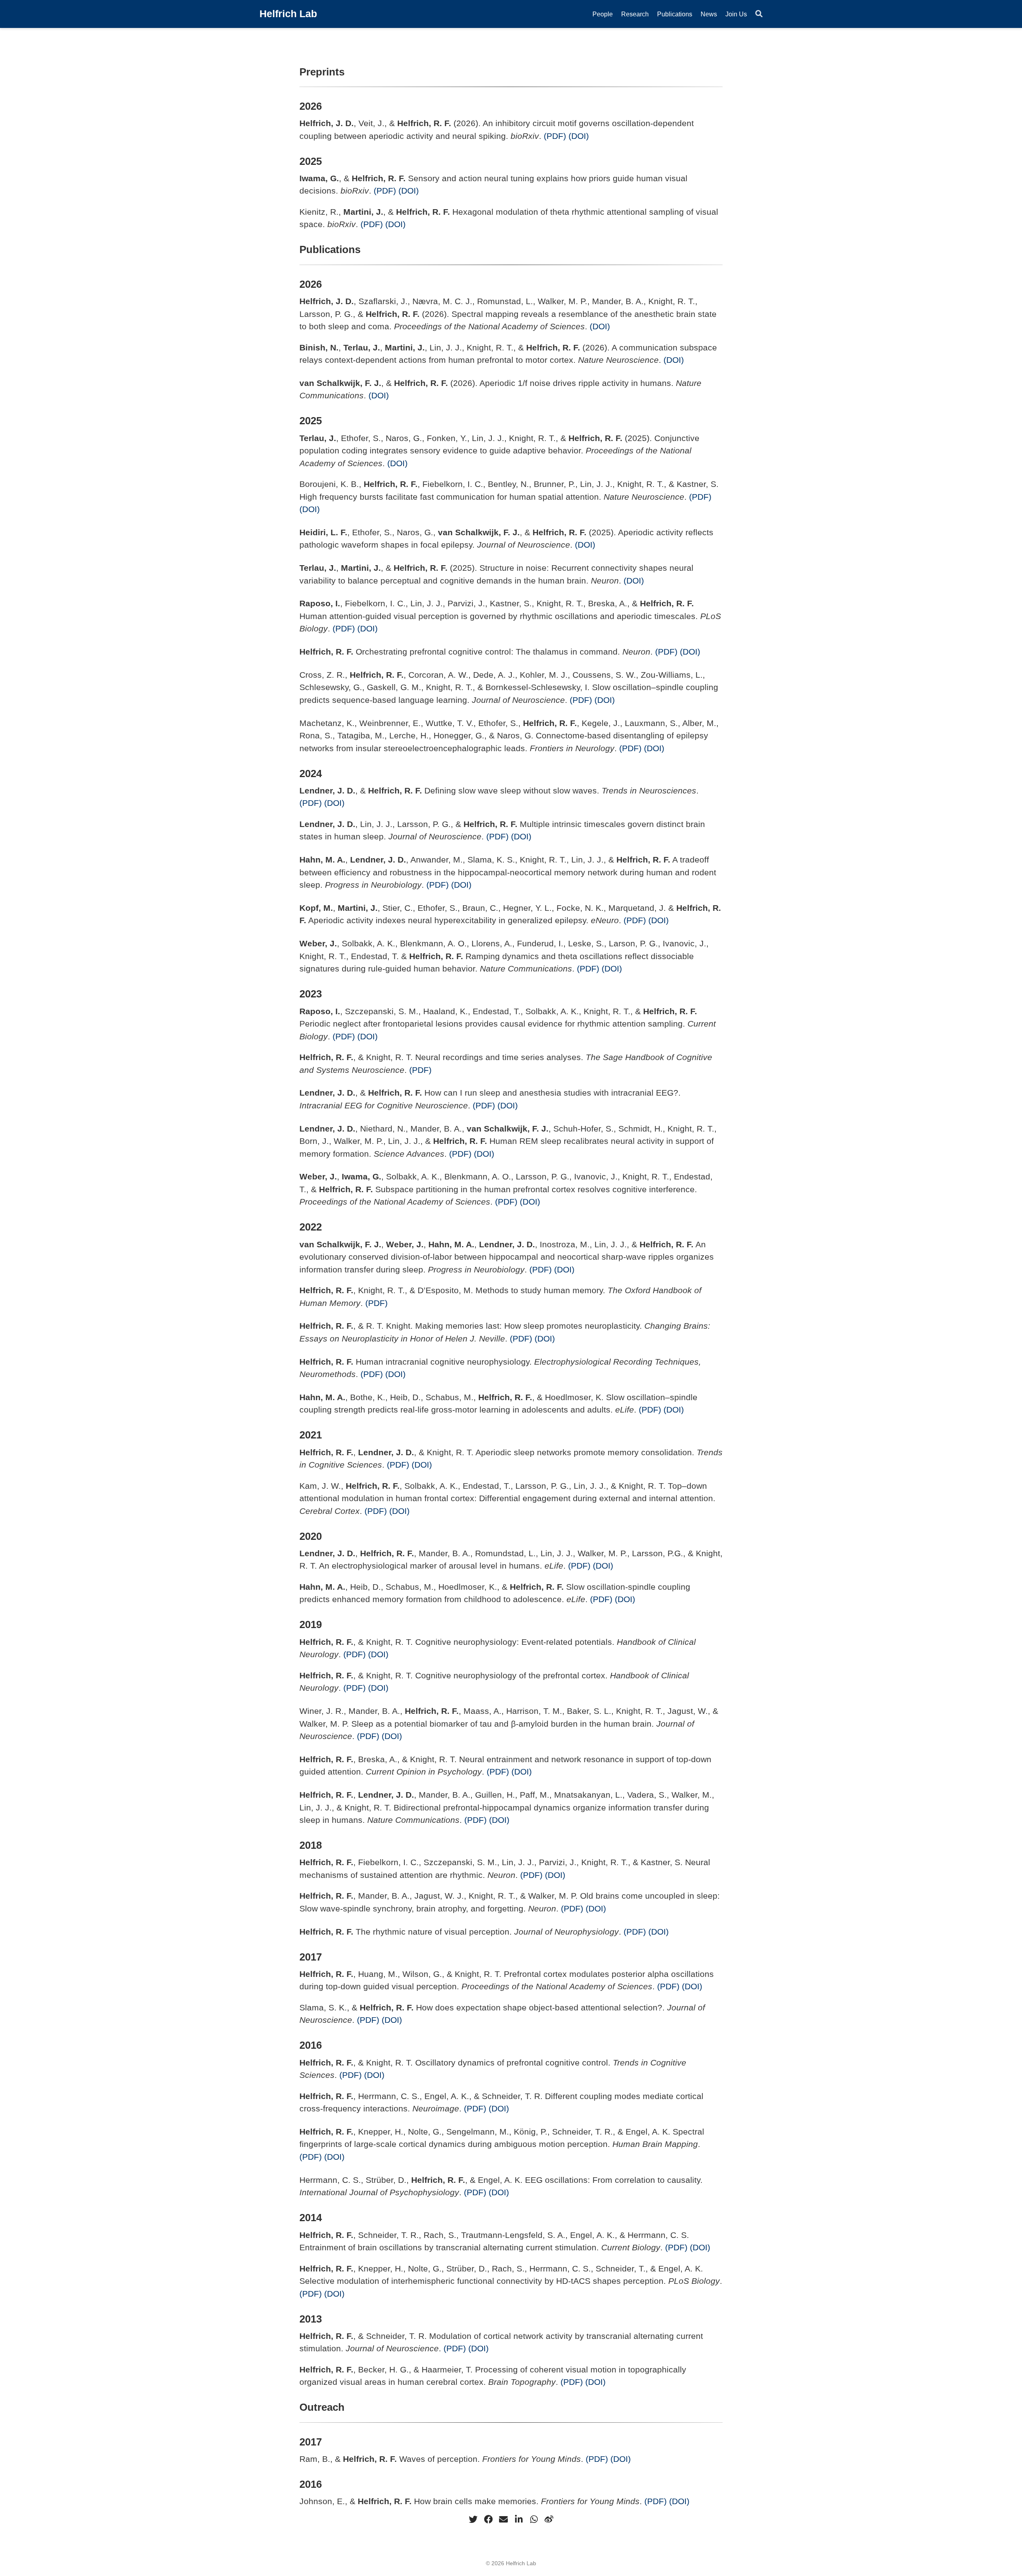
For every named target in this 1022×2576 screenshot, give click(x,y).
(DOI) (579, 136)
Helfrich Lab (288, 14)
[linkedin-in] (519, 2519)
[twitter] (473, 2519)
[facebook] (488, 2519)
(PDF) (555, 136)
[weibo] (549, 2519)
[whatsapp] (534, 2519)
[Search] (759, 14)
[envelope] (503, 2519)
